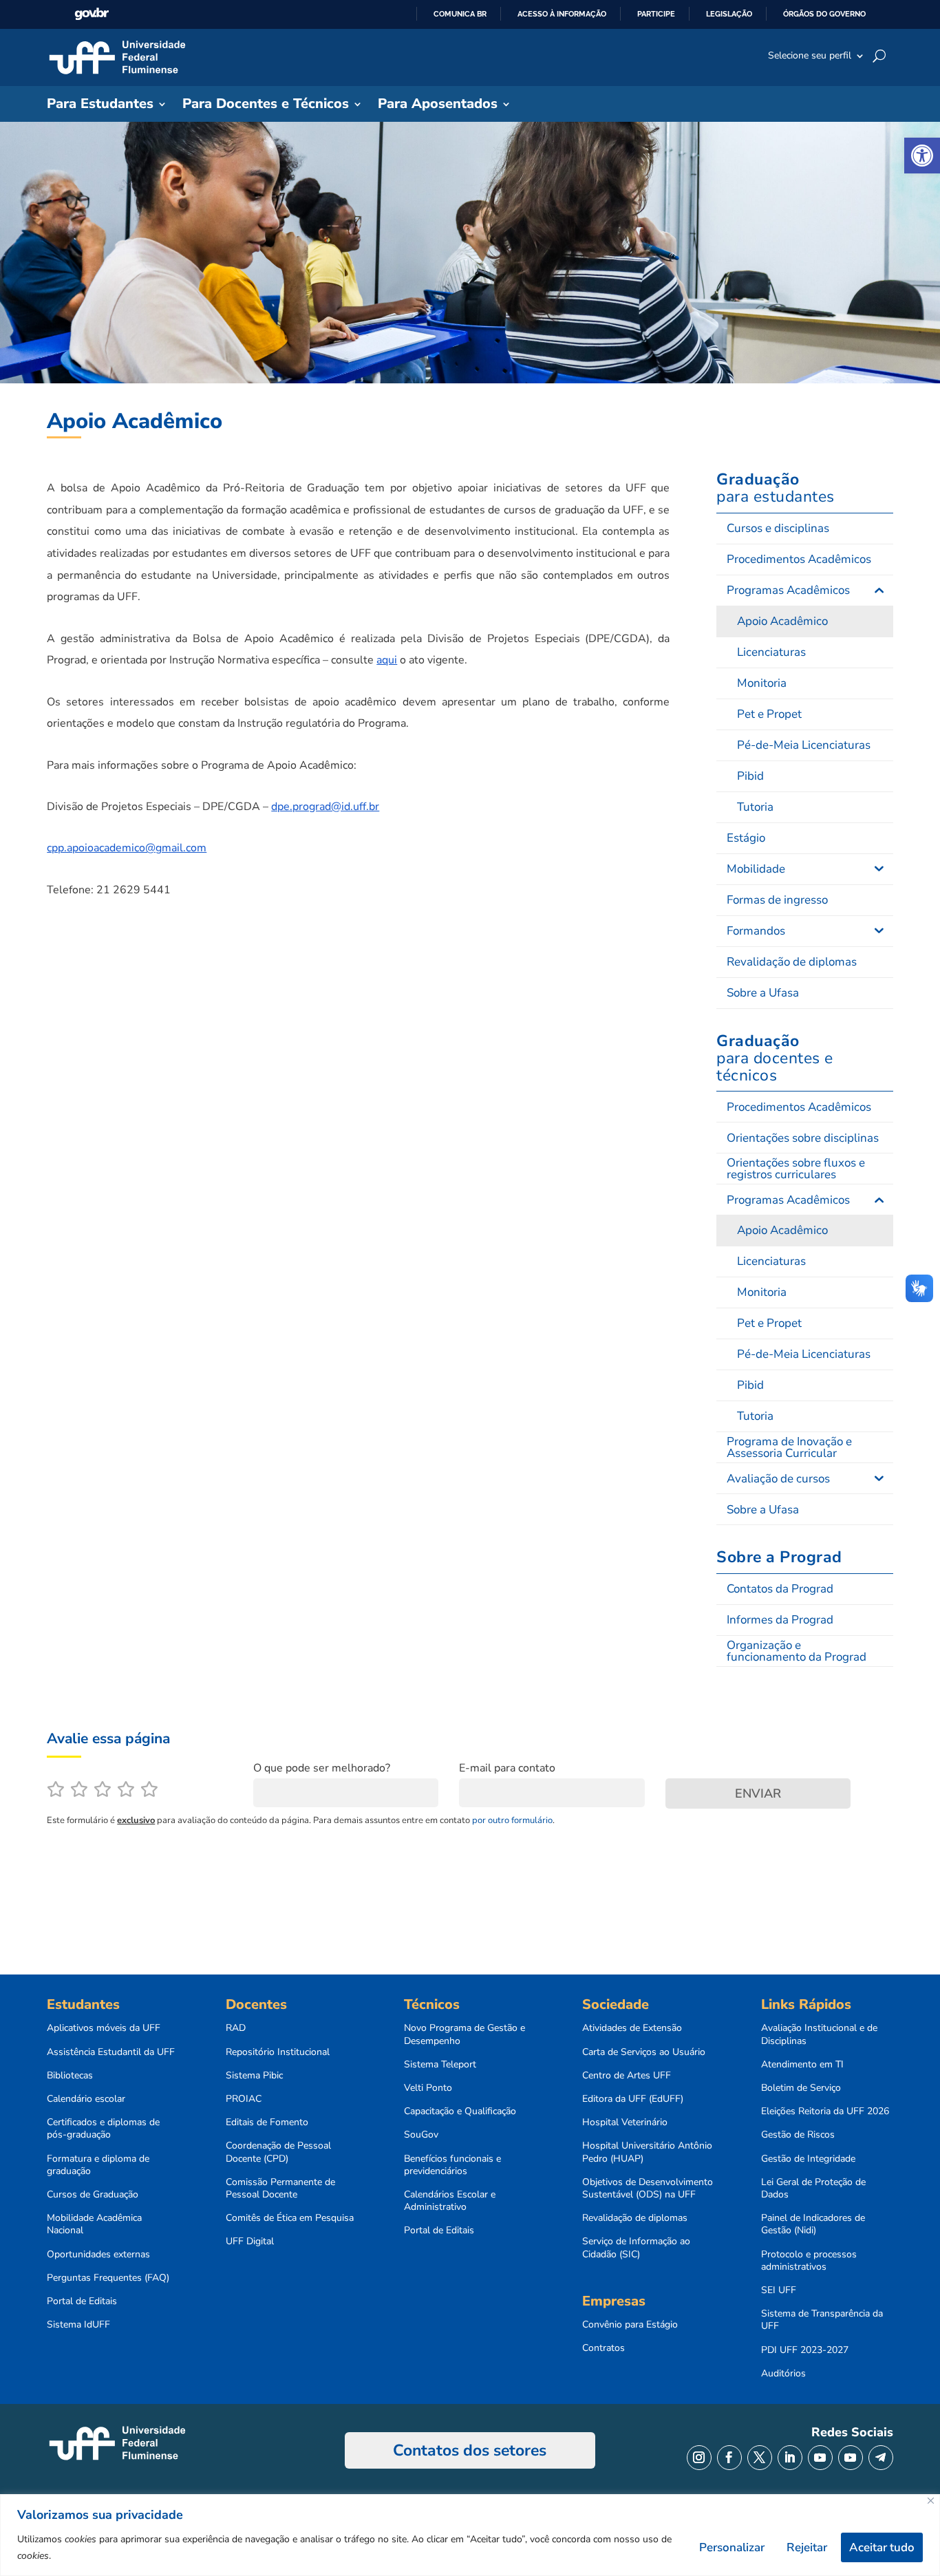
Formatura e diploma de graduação (98, 2165)
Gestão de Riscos (798, 2135)
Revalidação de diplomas (635, 2218)
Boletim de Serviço (801, 2088)
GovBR (92, 14)
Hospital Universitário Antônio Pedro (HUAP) (647, 2152)
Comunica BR (460, 14)
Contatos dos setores (470, 2450)
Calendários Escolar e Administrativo (450, 2201)
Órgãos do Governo (824, 14)
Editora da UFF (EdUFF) (633, 2099)
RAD (236, 2028)
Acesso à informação (562, 14)
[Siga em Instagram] (699, 2458)
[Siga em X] (760, 2458)
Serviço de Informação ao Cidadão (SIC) (636, 2248)
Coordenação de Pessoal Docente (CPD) (278, 2152)
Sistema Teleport (440, 2065)
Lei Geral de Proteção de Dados (813, 2189)
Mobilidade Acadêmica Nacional (94, 2224)
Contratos (603, 2348)
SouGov (421, 2135)
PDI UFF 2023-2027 (805, 2350)
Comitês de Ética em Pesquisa (290, 2218)
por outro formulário (512, 1820)
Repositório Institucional (278, 2052)
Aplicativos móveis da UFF (104, 2028)
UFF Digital (250, 2242)
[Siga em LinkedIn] (790, 2458)
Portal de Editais (82, 2301)
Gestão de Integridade (808, 2159)
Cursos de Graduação (93, 2195)
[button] (922, 156)
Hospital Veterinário (625, 2122)
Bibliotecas (70, 2076)
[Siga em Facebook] (729, 2458)
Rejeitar (807, 2547)
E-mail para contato (507, 1768)
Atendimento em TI (802, 2065)
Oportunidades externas (98, 2255)
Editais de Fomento (267, 2122)
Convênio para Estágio (630, 2325)
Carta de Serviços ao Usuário (644, 2052)
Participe (656, 14)
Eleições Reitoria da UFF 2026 (825, 2111)
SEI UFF (779, 2290)
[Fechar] (931, 2501)
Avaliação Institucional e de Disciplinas (819, 2034)
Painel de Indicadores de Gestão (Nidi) (813, 2224)
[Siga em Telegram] (881, 2458)
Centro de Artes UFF (627, 2076)
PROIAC (244, 2099)
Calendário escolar (86, 2099)
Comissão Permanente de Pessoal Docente (280, 2189)
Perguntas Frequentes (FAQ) (108, 2278)
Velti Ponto (428, 2088)
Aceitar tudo (882, 2547)
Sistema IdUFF (78, 2325)
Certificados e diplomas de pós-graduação (103, 2129)
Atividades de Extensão (632, 2028)
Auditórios (783, 2374)
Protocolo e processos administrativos (809, 2261)
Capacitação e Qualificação (460, 2111)
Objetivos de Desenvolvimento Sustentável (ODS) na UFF (648, 2189)
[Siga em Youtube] (820, 2458)
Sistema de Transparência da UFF (822, 2320)
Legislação (729, 14)
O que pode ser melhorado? (322, 1768)
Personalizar (732, 2547)
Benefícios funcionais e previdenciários (452, 2165)
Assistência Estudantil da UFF (111, 2052)
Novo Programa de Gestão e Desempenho (464, 2034)
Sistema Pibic (254, 2076)
